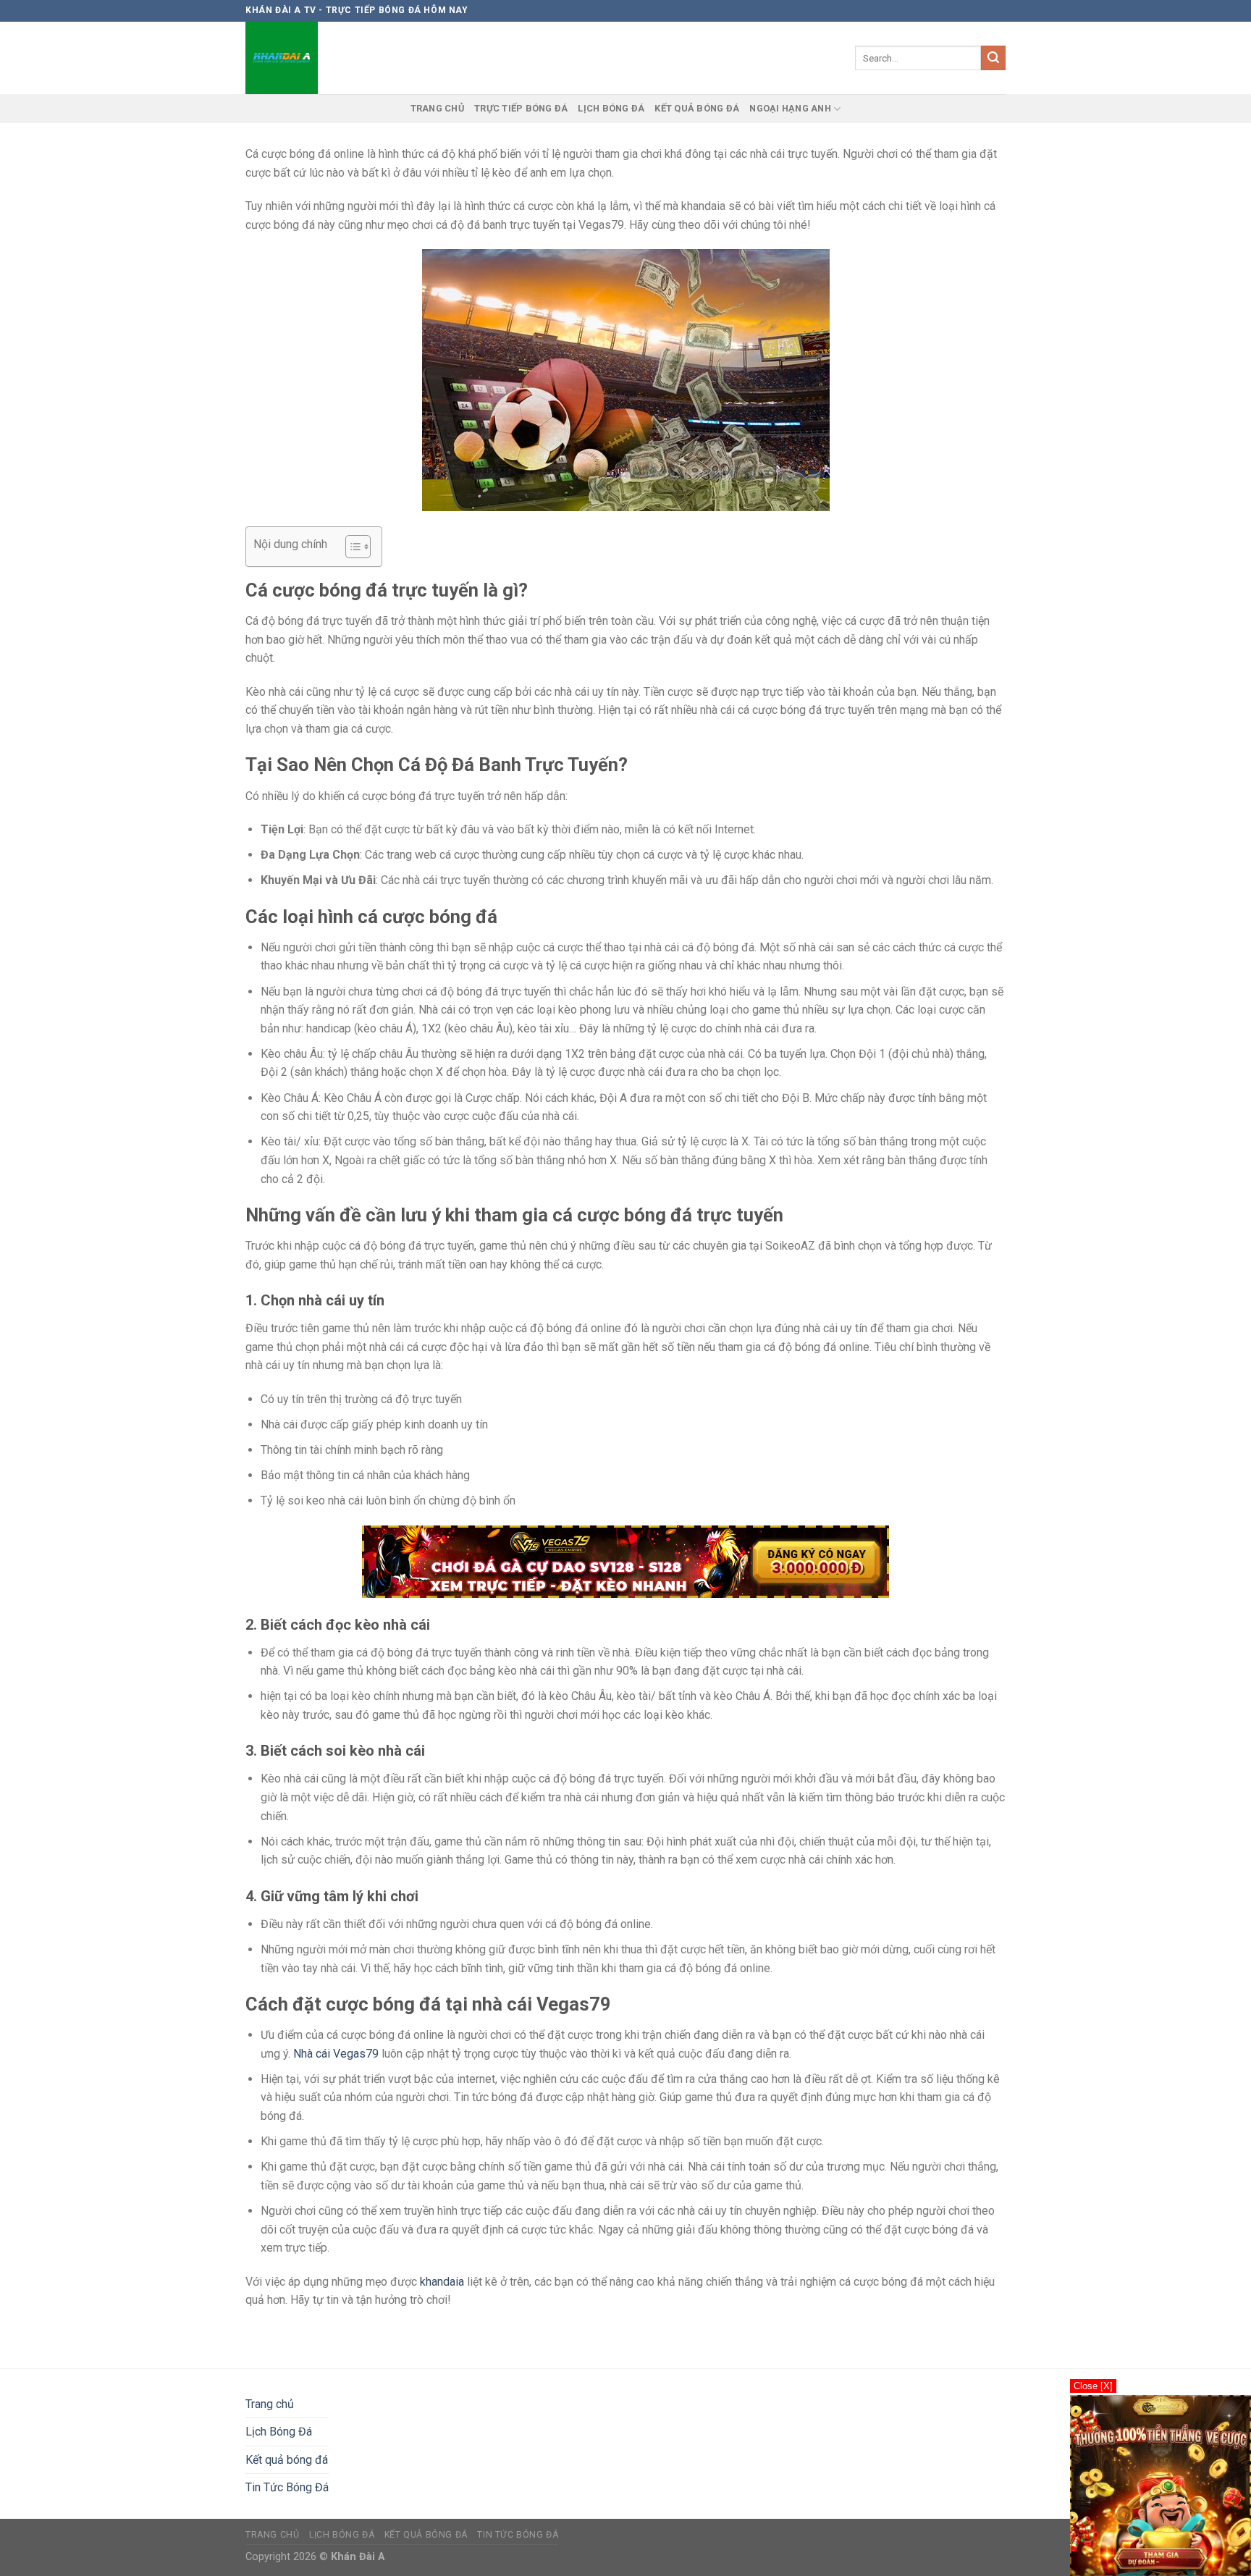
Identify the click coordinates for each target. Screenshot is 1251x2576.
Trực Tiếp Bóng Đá (521, 108)
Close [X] (1093, 2386)
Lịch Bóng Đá (611, 108)
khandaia (442, 2282)
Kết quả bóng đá (697, 108)
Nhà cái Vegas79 (336, 2054)
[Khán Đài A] (285, 58)
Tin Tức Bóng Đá (287, 2487)
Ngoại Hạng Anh (790, 108)
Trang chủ (437, 108)
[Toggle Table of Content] (351, 547)
